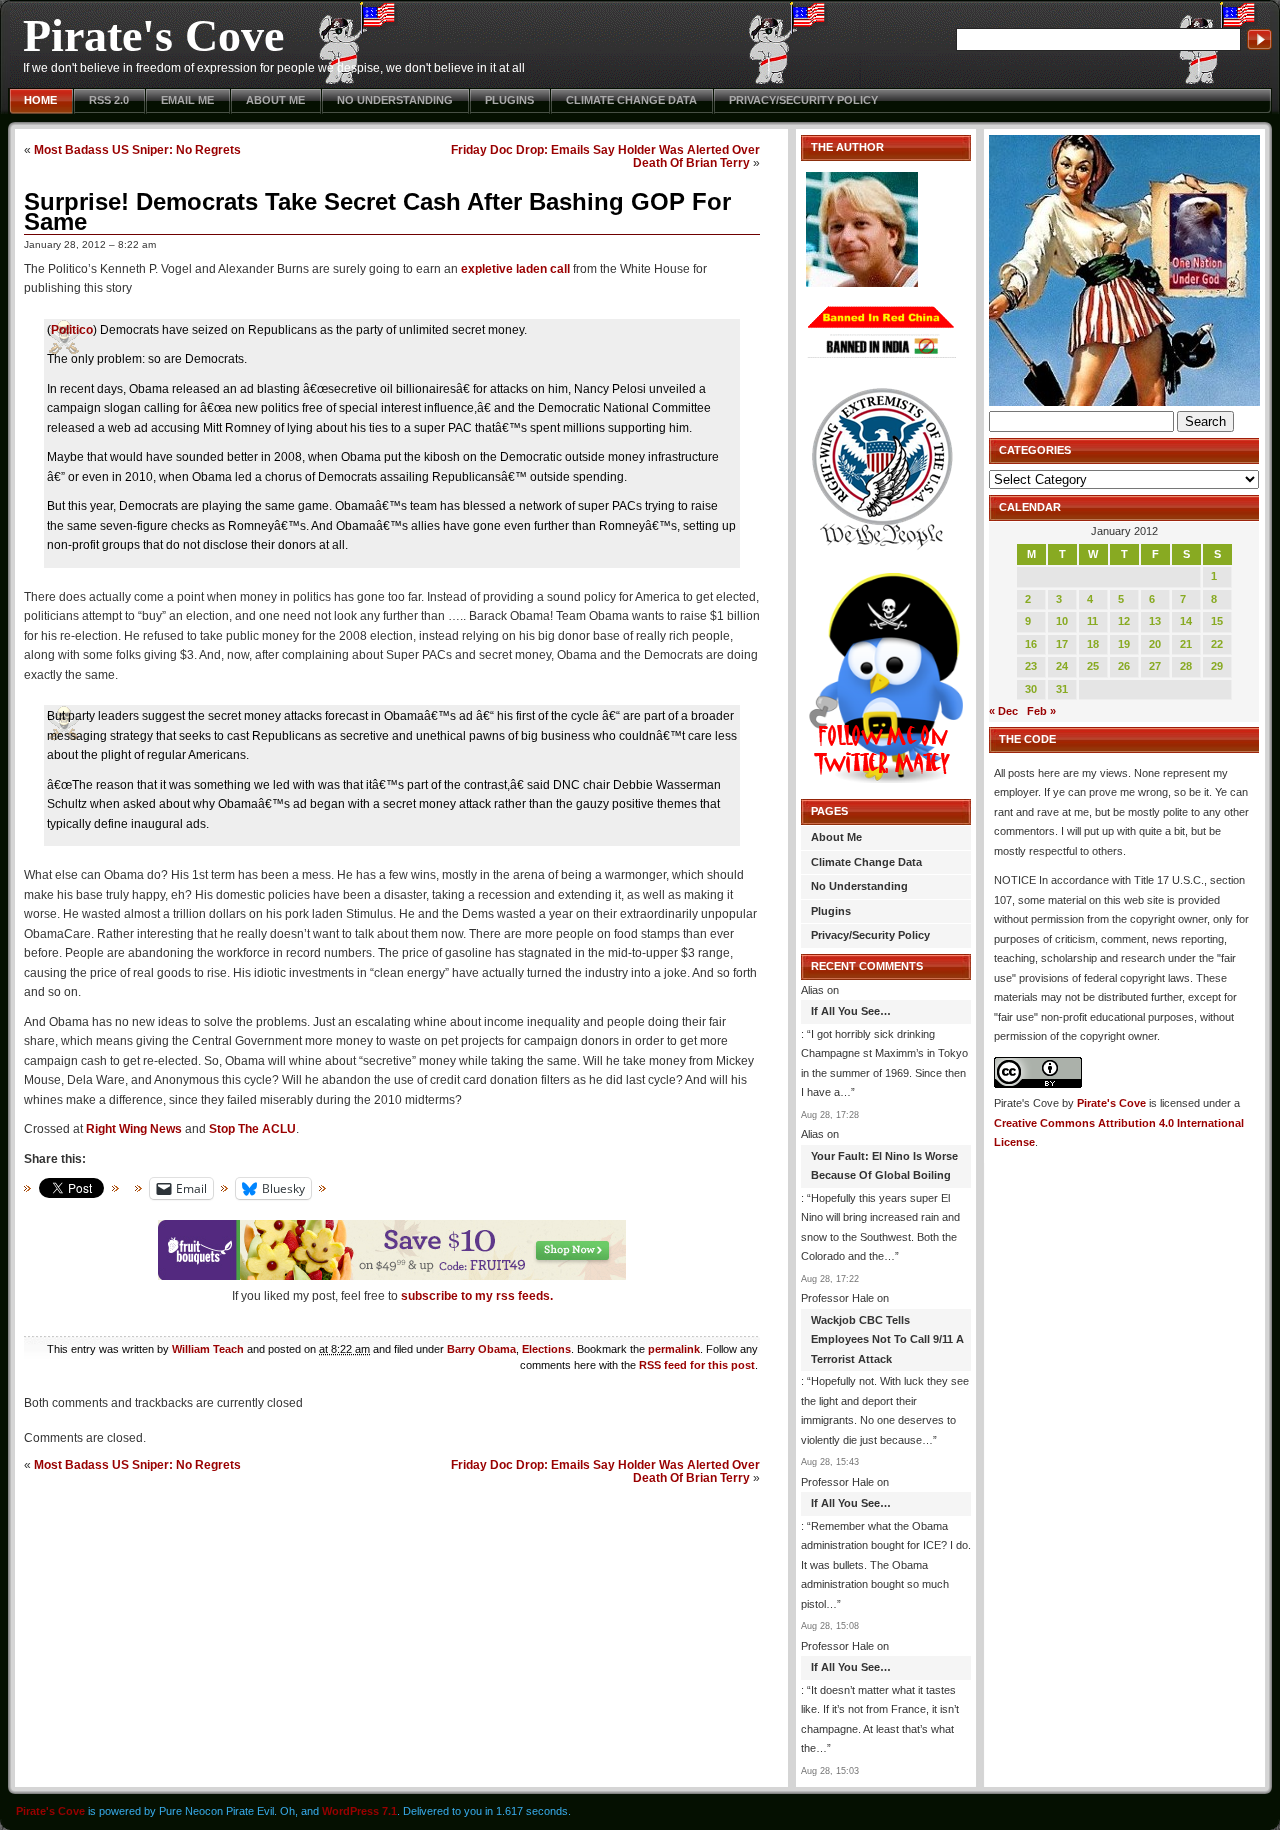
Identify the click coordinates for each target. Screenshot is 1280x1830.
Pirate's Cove (153, 35)
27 (1155, 666)
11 (1092, 621)
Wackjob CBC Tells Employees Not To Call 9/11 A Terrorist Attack (887, 1339)
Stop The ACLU (252, 1129)
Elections (546, 1349)
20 (1155, 644)
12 (1124, 621)
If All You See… (851, 1011)
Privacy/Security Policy (803, 100)
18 (1093, 644)
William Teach (208, 1349)
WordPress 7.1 (359, 1811)
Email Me (187, 100)
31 (1062, 689)
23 (1031, 666)
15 (1217, 621)
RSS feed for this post (697, 1365)
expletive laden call (515, 269)
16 (1031, 644)
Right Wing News (134, 1129)
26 (1124, 666)
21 (1186, 644)
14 (1186, 621)
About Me (275, 100)
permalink (674, 1349)
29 (1217, 666)
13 (1155, 621)
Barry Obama (481, 1349)
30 (1031, 689)
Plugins (509, 100)
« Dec (1003, 711)
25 (1093, 666)
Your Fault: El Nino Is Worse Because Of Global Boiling (884, 1166)
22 (1217, 644)
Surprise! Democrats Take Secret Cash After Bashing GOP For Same (377, 211)
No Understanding (395, 100)
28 (1186, 666)
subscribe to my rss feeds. (477, 1296)
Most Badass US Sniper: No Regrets (137, 149)
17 (1062, 644)
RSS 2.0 (109, 100)
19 (1124, 644)
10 (1062, 621)
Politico (72, 330)
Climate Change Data (631, 100)
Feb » (1041, 711)
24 (1062, 666)
